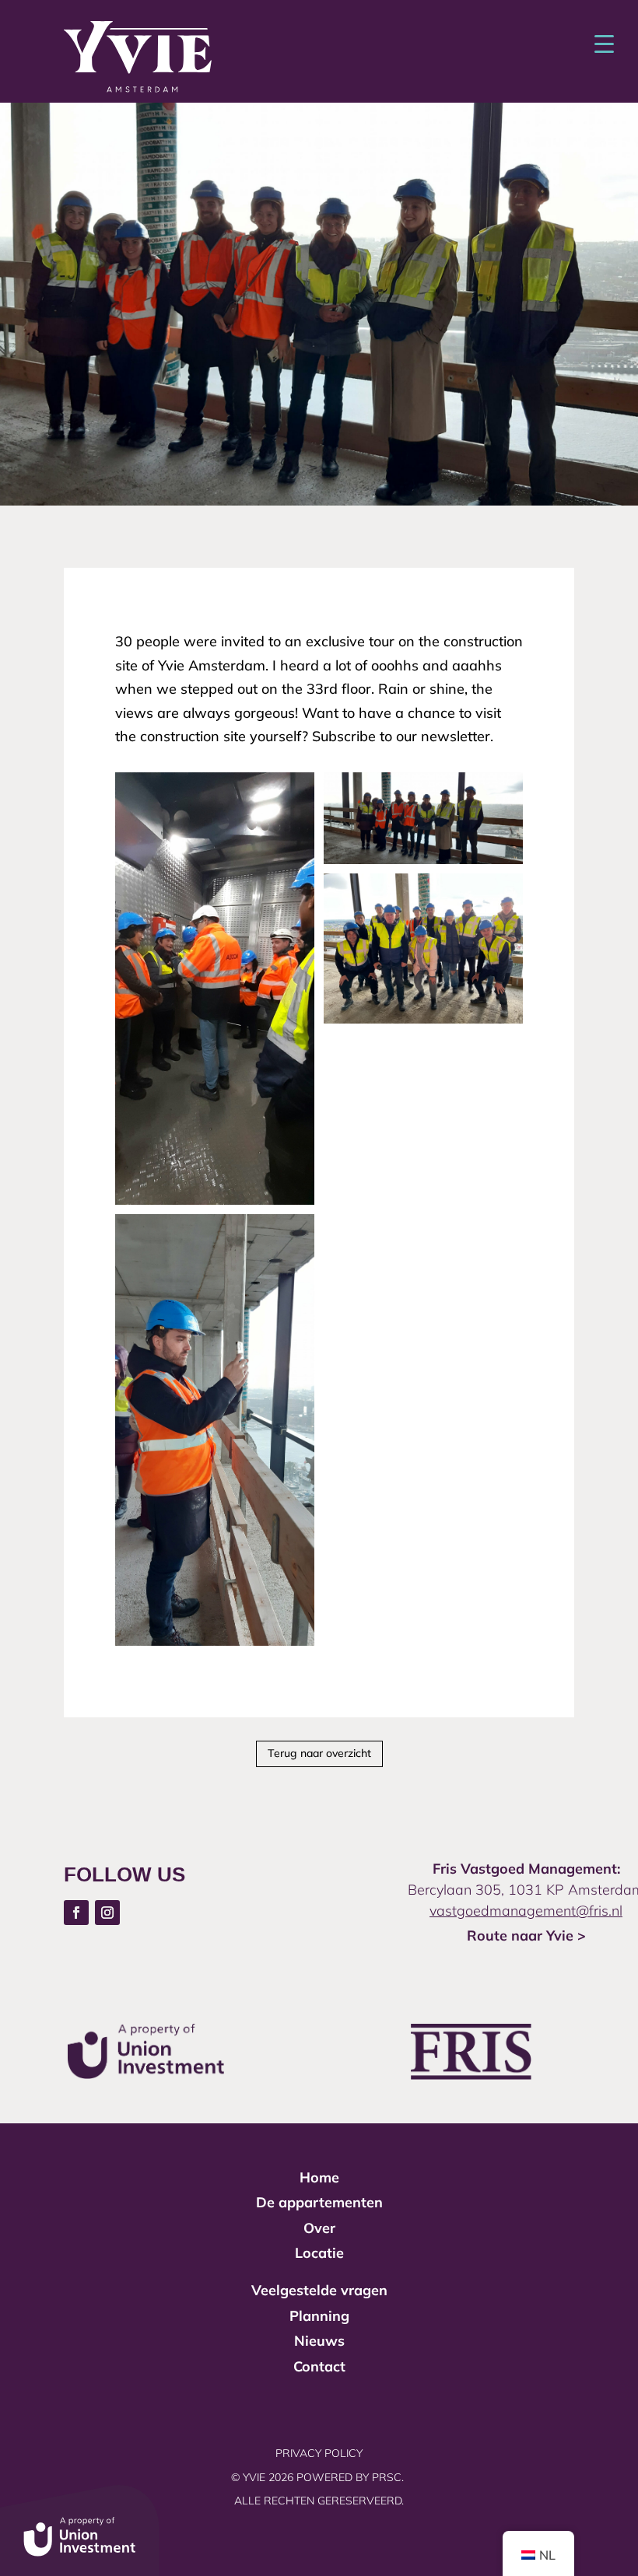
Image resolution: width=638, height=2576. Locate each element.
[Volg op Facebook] (76, 1913)
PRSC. (389, 2477)
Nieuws (319, 2341)
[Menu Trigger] (604, 43)
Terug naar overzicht (319, 1753)
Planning (319, 2316)
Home (319, 2177)
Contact (319, 2366)
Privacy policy (319, 2453)
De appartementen (319, 2202)
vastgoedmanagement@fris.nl (526, 1911)
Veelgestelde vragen (319, 2290)
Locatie (319, 2253)
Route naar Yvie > (526, 1935)
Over (319, 2228)
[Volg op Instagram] (107, 1913)
